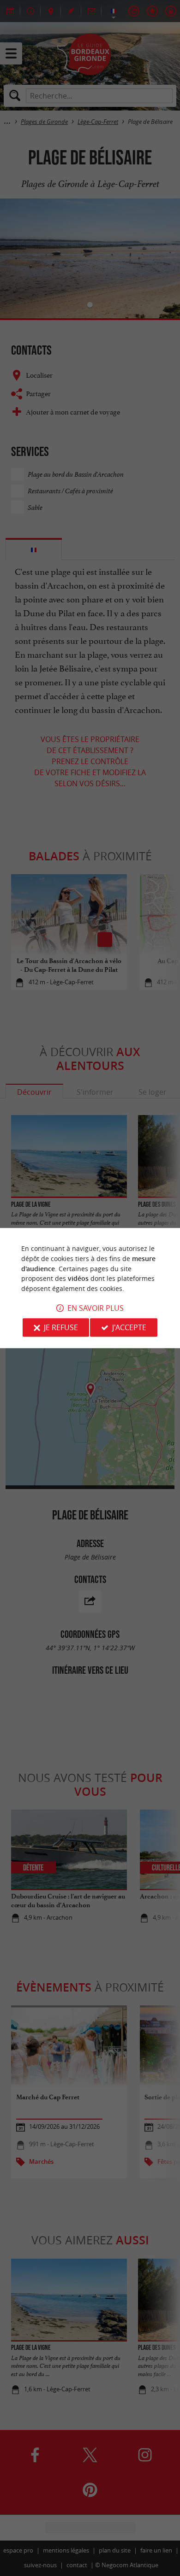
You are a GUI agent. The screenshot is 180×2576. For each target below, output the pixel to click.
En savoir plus (96, 1308)
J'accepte (129, 1327)
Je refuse (61, 1327)
